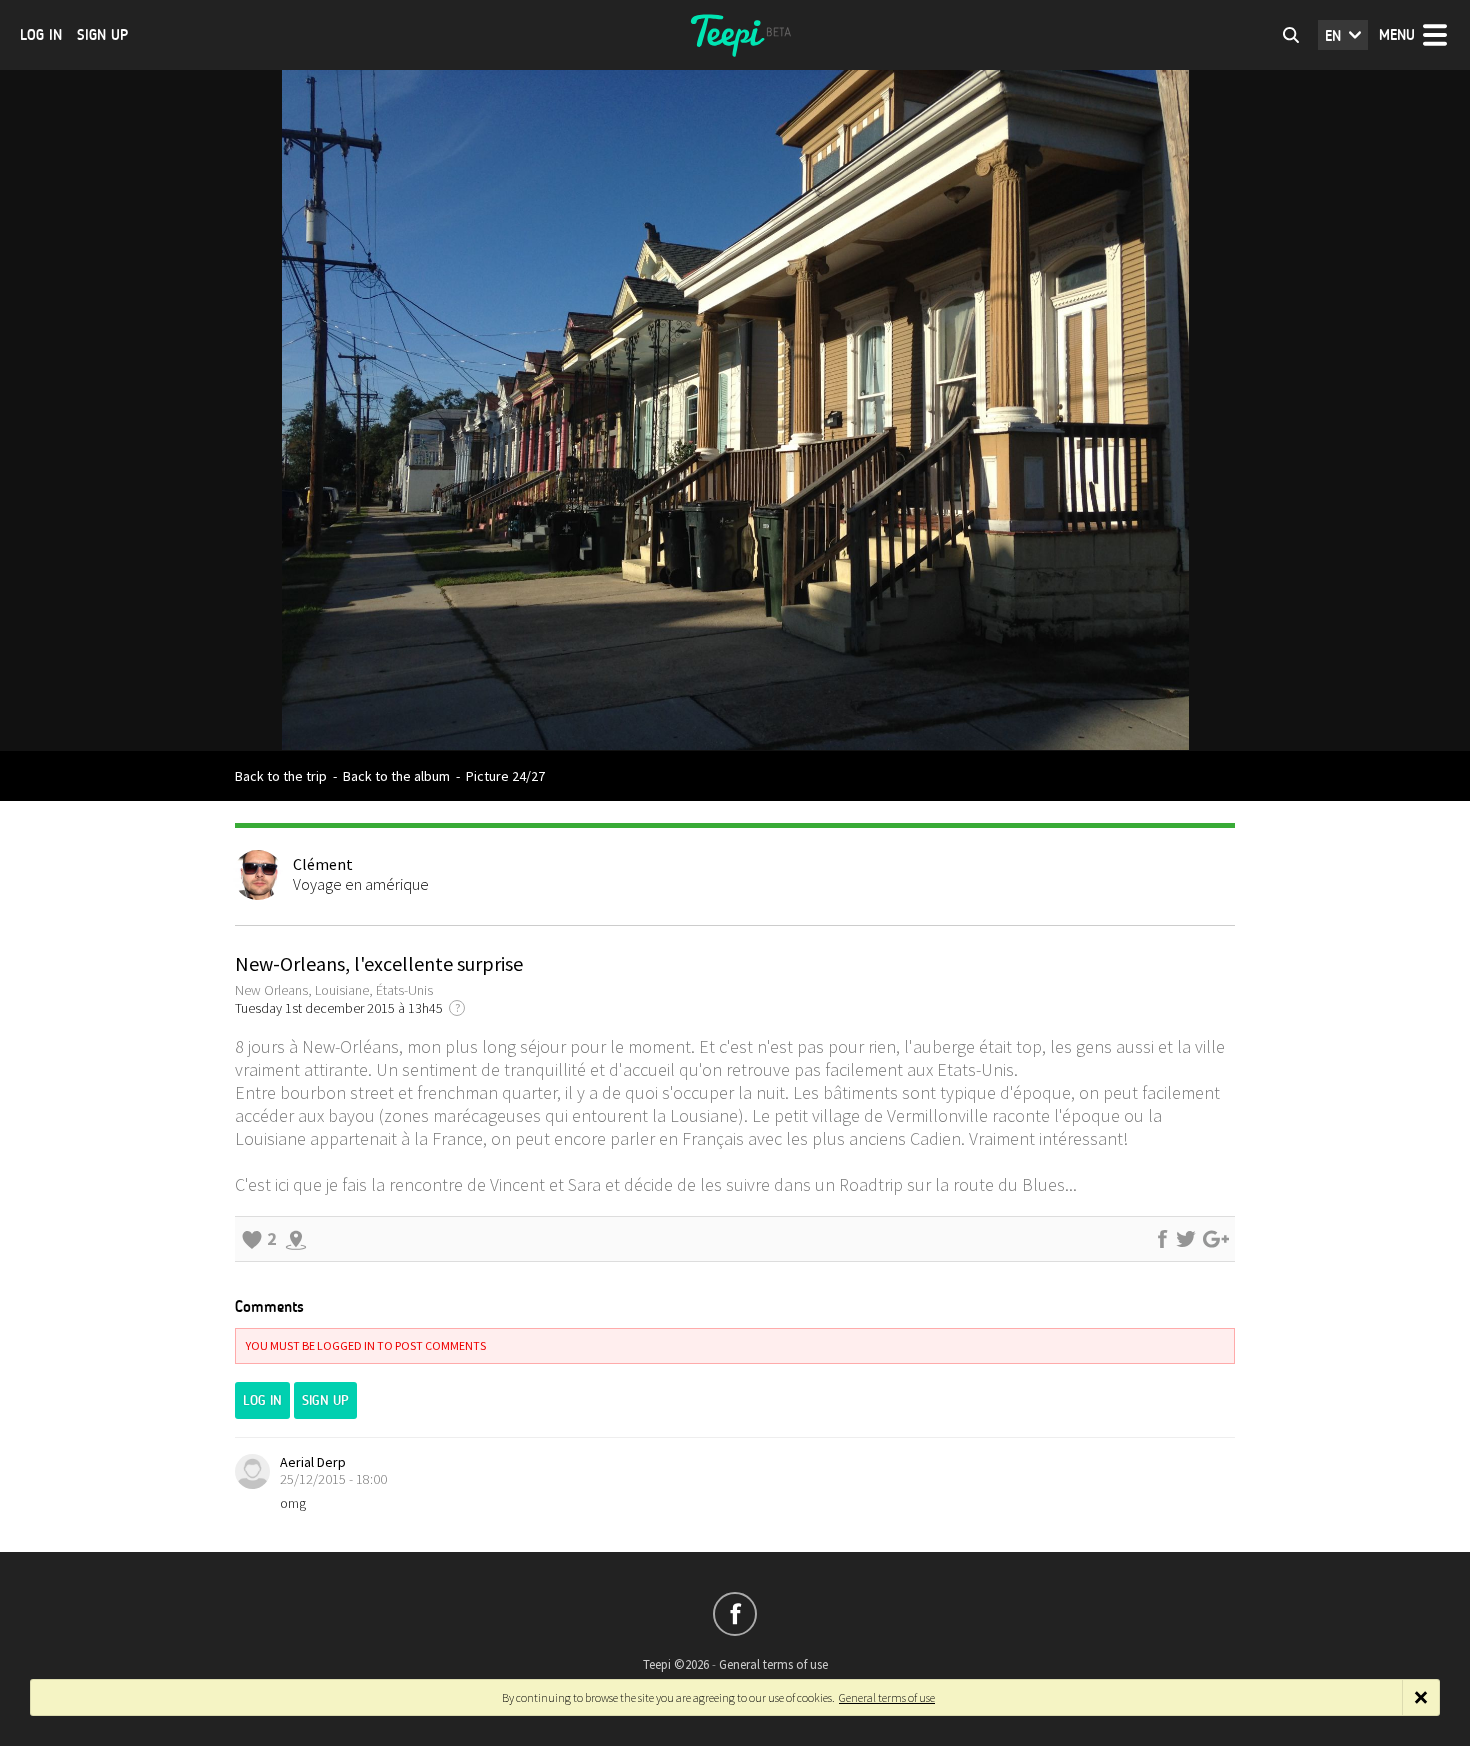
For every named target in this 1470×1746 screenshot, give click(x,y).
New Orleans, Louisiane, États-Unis (334, 990)
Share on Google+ (1216, 1239)
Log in (41, 35)
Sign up (102, 35)
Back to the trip (281, 776)
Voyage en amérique (361, 884)
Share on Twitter (1186, 1239)
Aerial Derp (313, 1462)
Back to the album (396, 776)
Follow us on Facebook (735, 1614)
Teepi (735, 35)
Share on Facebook (1162, 1239)
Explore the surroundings (296, 1239)
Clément (323, 864)
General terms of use (773, 1664)
